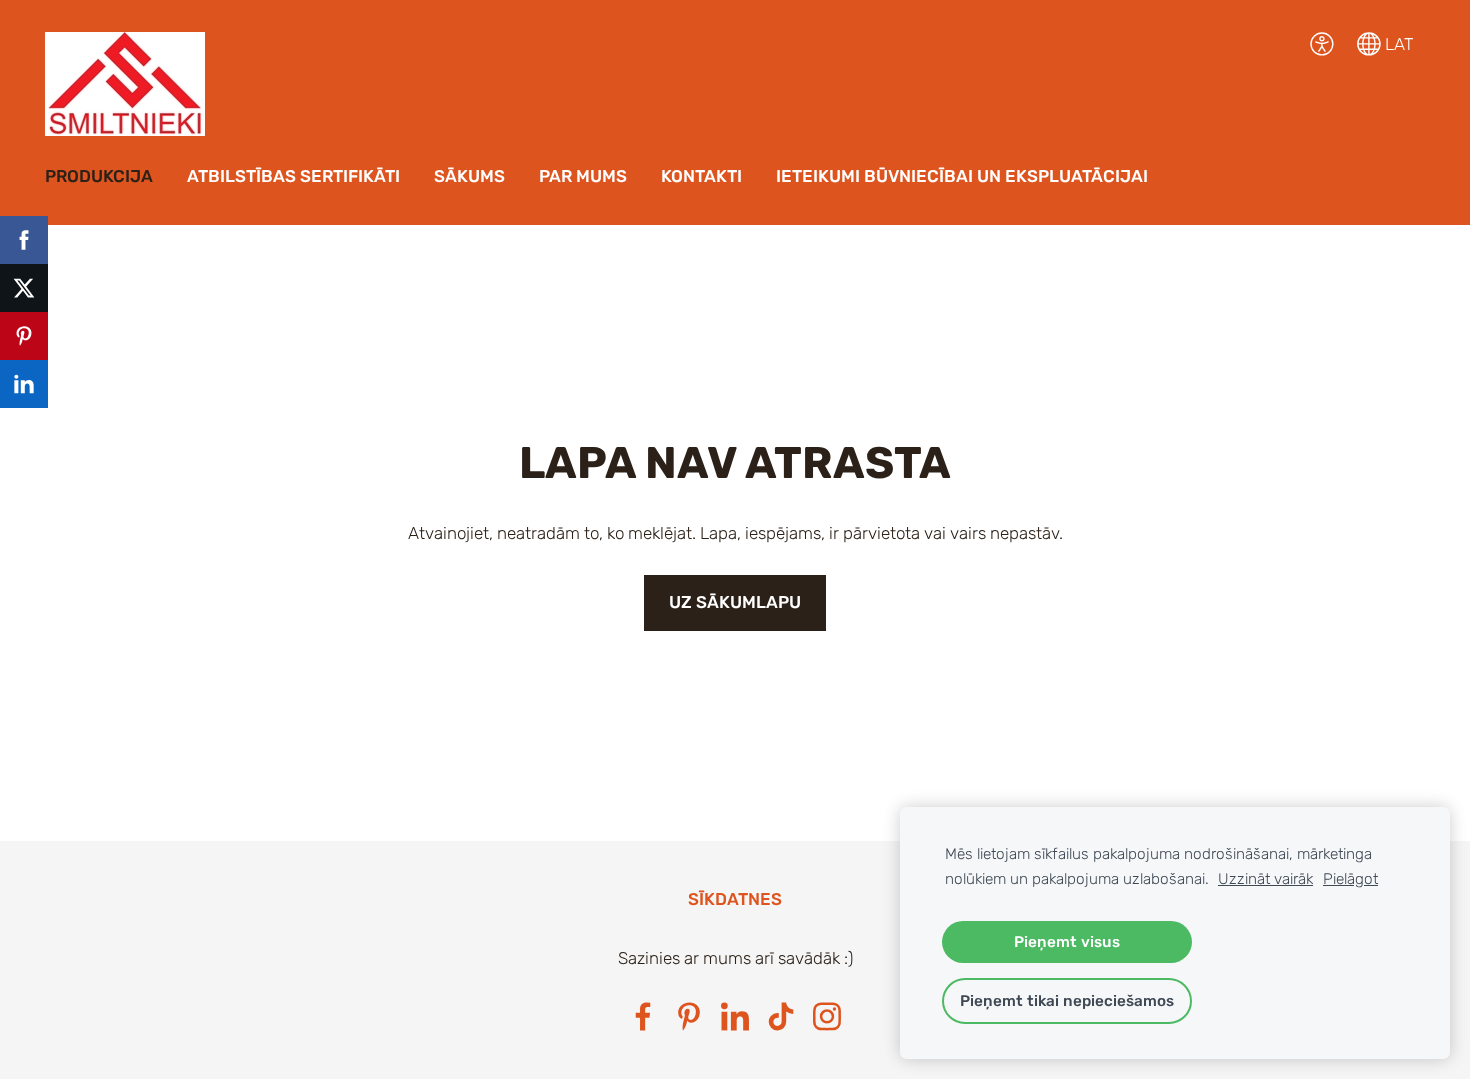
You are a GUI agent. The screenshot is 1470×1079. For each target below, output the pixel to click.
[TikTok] (781, 1016)
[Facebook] (643, 1016)
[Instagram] (827, 1016)
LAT (1397, 44)
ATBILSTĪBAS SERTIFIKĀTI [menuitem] (293, 176)
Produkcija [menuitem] (99, 176)
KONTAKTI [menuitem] (701, 176)
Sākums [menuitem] (469, 176)
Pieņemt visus (1067, 942)
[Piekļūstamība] (1322, 44)
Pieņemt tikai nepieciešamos (1067, 1001)
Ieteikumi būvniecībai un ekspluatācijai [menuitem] (962, 176)
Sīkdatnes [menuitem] (735, 899)
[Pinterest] (689, 1016)
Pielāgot (1350, 879)
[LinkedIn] (735, 1016)
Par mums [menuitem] (583, 176)
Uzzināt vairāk (1265, 879)
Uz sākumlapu (735, 602)
